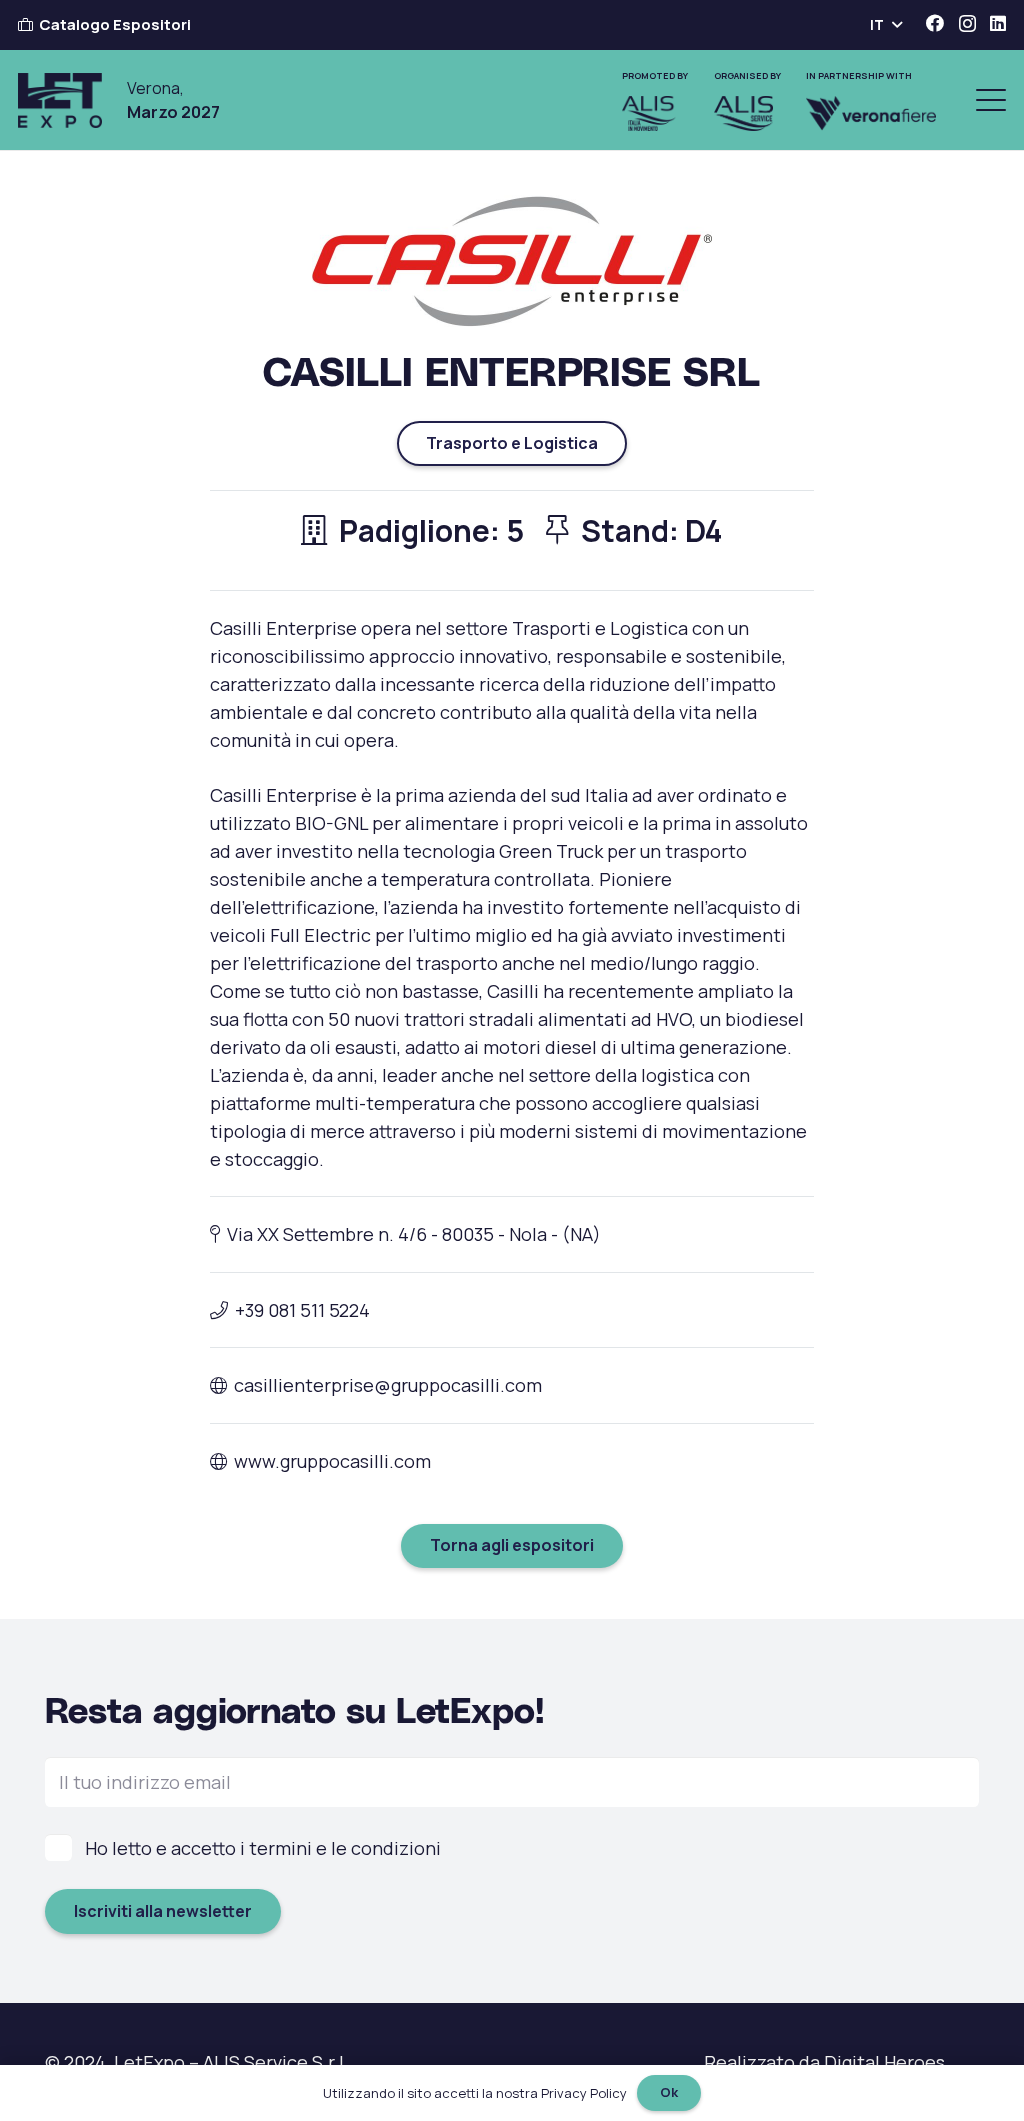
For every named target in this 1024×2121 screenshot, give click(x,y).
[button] (885, 25)
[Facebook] (935, 23)
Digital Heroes (884, 2062)
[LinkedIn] (998, 23)
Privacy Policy (584, 2093)
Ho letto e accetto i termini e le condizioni (263, 1848)
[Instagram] (967, 24)
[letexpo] (60, 100)
